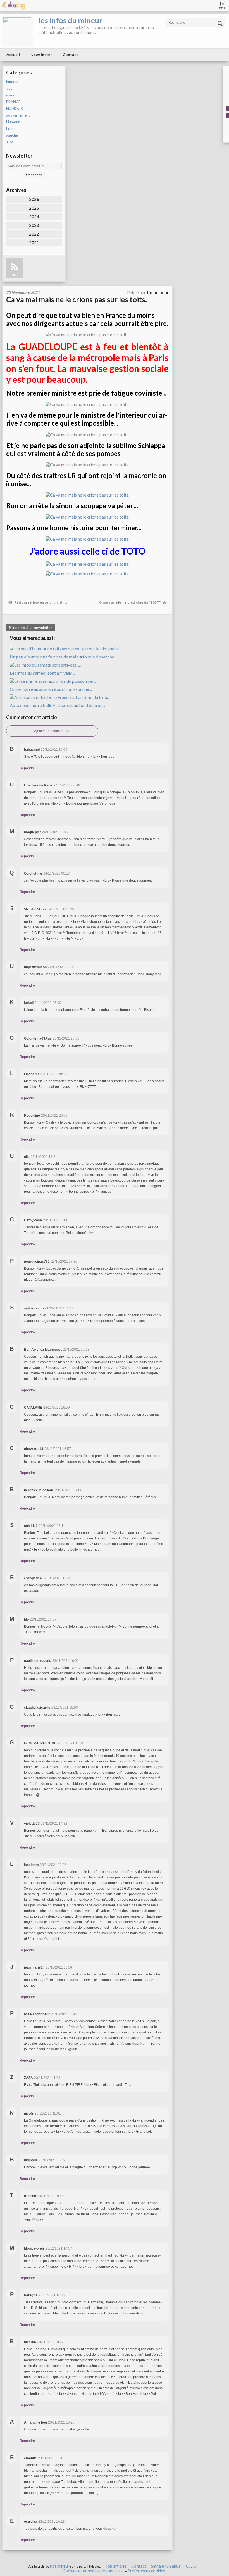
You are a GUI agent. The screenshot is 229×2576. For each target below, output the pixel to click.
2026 (34, 199)
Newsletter (41, 55)
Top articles (116, 2566)
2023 (34, 225)
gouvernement (18, 115)
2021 (34, 243)
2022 (34, 234)
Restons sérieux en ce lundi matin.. (40, 602)
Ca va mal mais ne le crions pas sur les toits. (77, 299)
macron (12, 95)
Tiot (10, 142)
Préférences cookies (146, 2571)
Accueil (13, 55)
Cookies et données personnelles (93, 2571)
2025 (34, 208)
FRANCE (13, 102)
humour (12, 82)
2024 (34, 217)
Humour (13, 122)
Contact (70, 55)
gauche (12, 135)
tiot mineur (60, 2566)
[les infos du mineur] (17, 31)
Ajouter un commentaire (52, 731)
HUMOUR (15, 108)
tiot (9, 88)
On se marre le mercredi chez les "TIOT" (130, 602)
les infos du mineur (70, 20)
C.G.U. (192, 2566)
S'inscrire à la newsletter (30, 628)
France (12, 129)
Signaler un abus (166, 2566)
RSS (15, 275)
